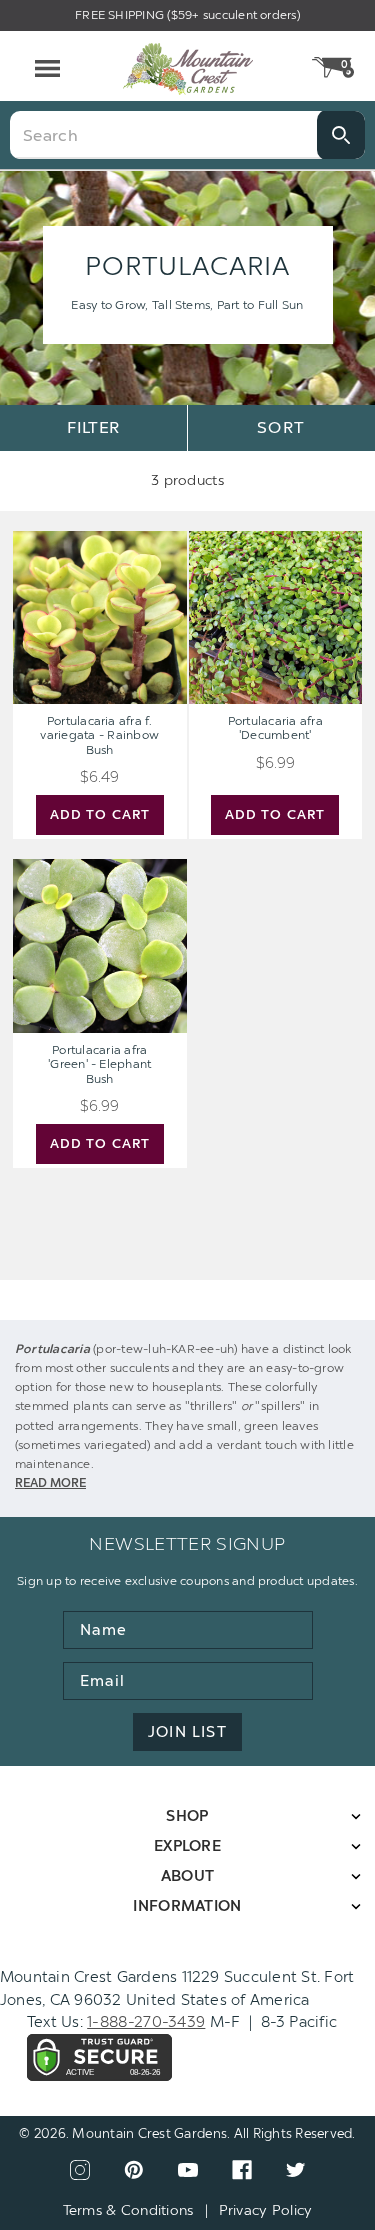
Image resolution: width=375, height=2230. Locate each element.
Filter (93, 427)
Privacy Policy (266, 2210)
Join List (187, 1732)
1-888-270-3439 (146, 2022)
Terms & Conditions (128, 2210)
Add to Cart (99, 814)
